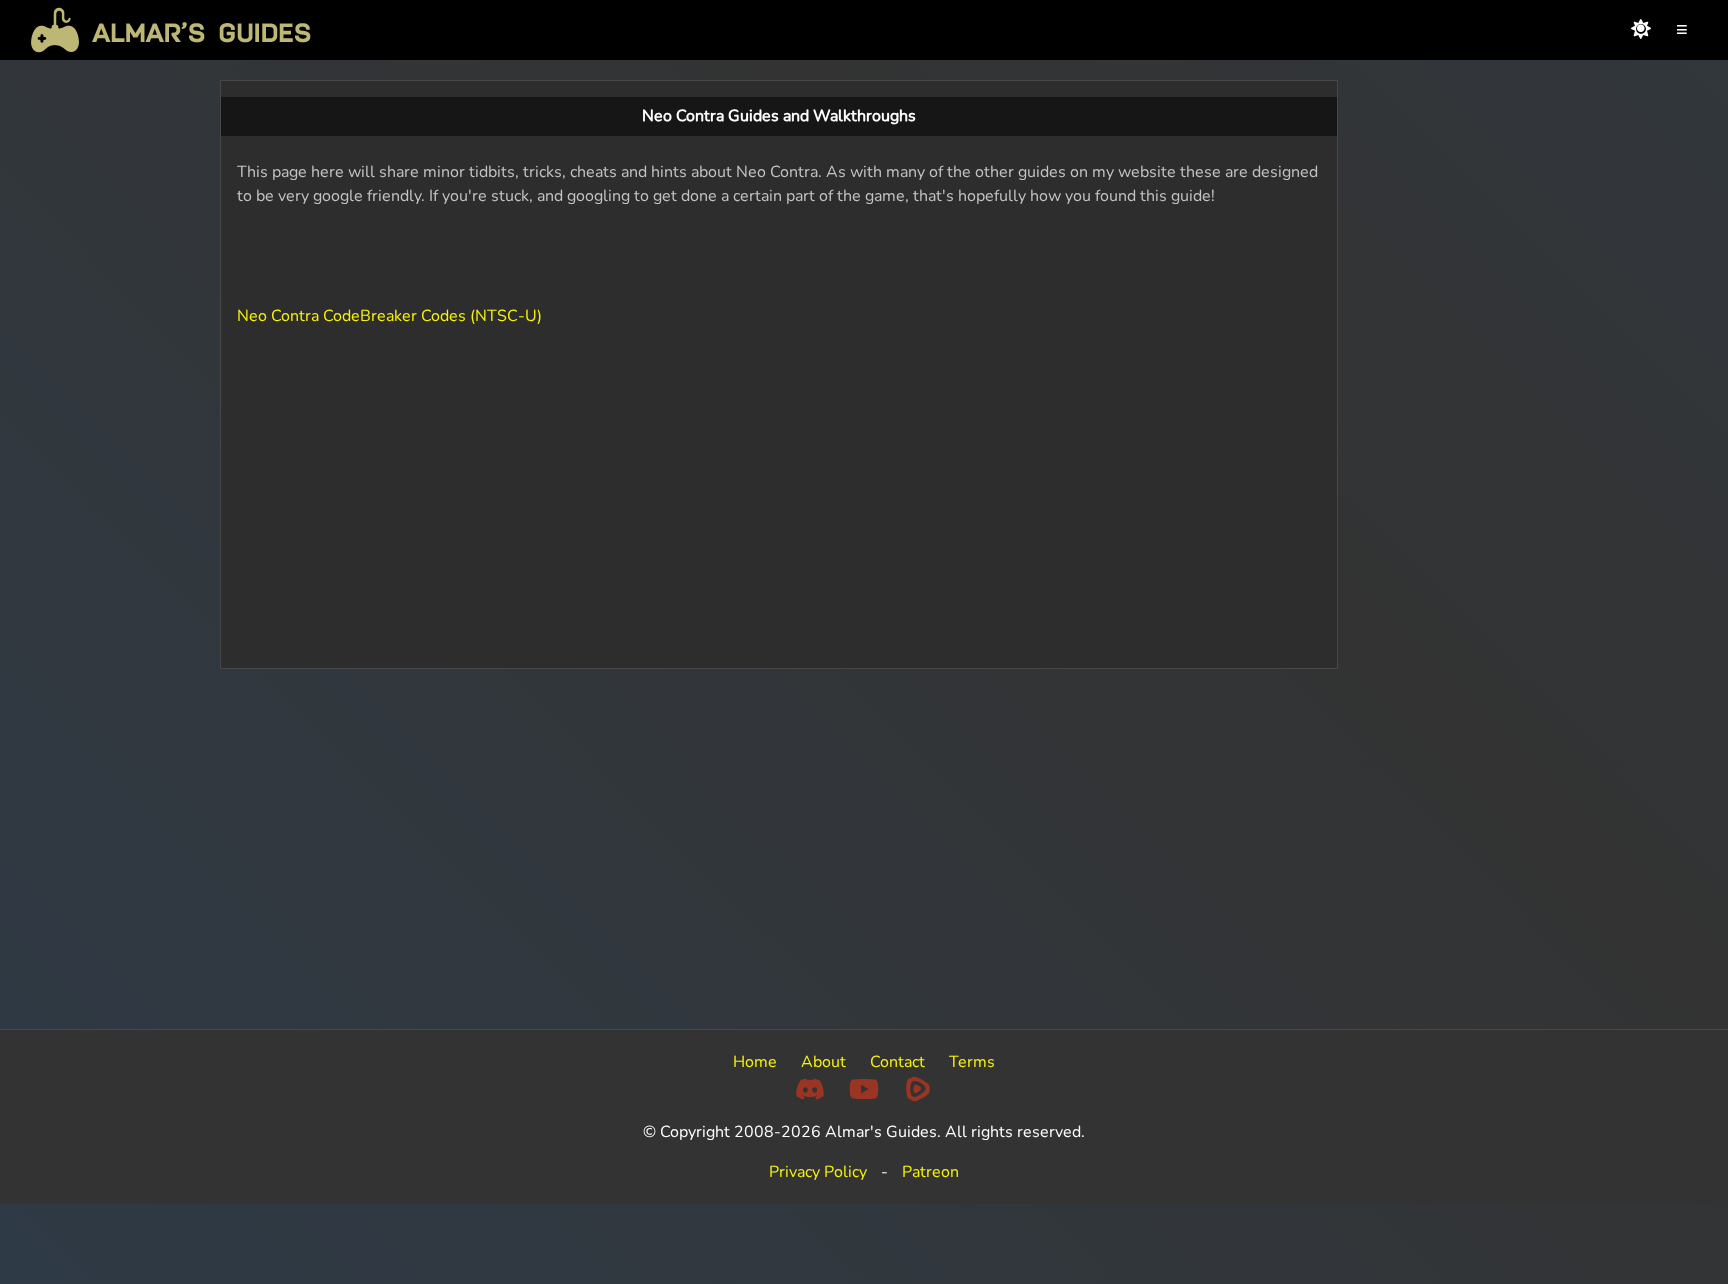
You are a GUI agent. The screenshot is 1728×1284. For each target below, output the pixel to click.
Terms (972, 1062)
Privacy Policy (818, 1172)
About (823, 1062)
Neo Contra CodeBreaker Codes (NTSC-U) (389, 316)
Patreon (930, 1172)
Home (755, 1062)
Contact (897, 1062)
